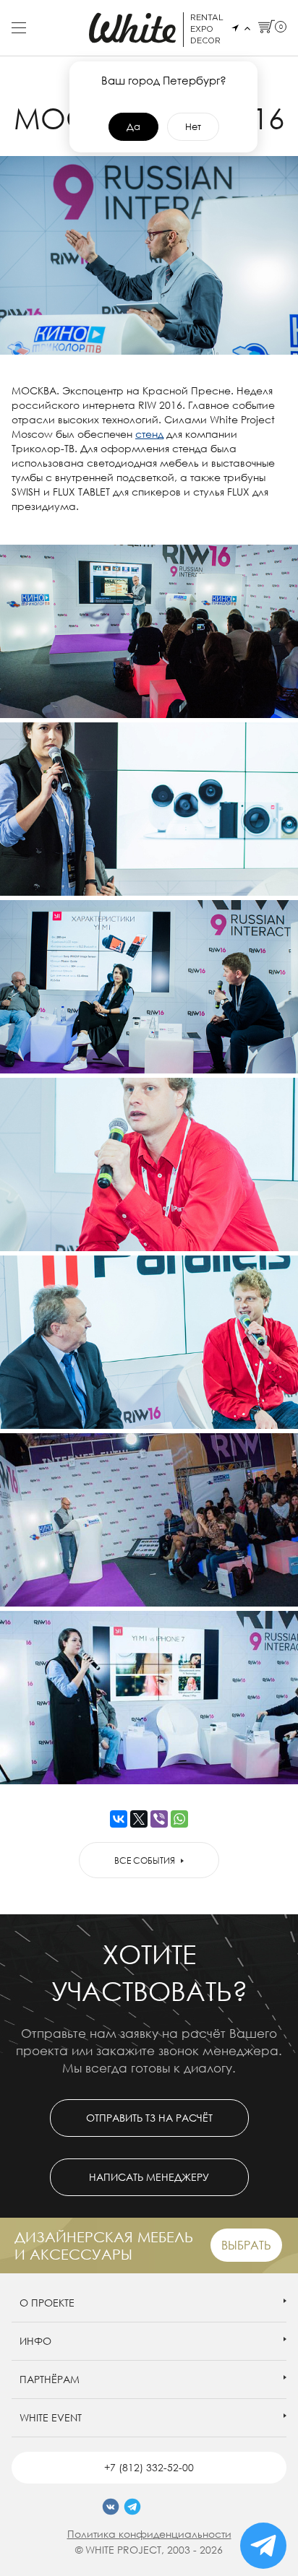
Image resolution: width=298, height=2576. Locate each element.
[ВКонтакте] (119, 1819)
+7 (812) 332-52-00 (149, 2467)
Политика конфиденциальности (149, 2534)
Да (133, 126)
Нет (193, 126)
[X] (139, 1819)
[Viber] (159, 1819)
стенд (149, 434)
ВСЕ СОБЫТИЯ (145, 1860)
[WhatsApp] (179, 1819)
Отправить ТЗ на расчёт (149, 2118)
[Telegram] (132, 2507)
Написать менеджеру (149, 2177)
